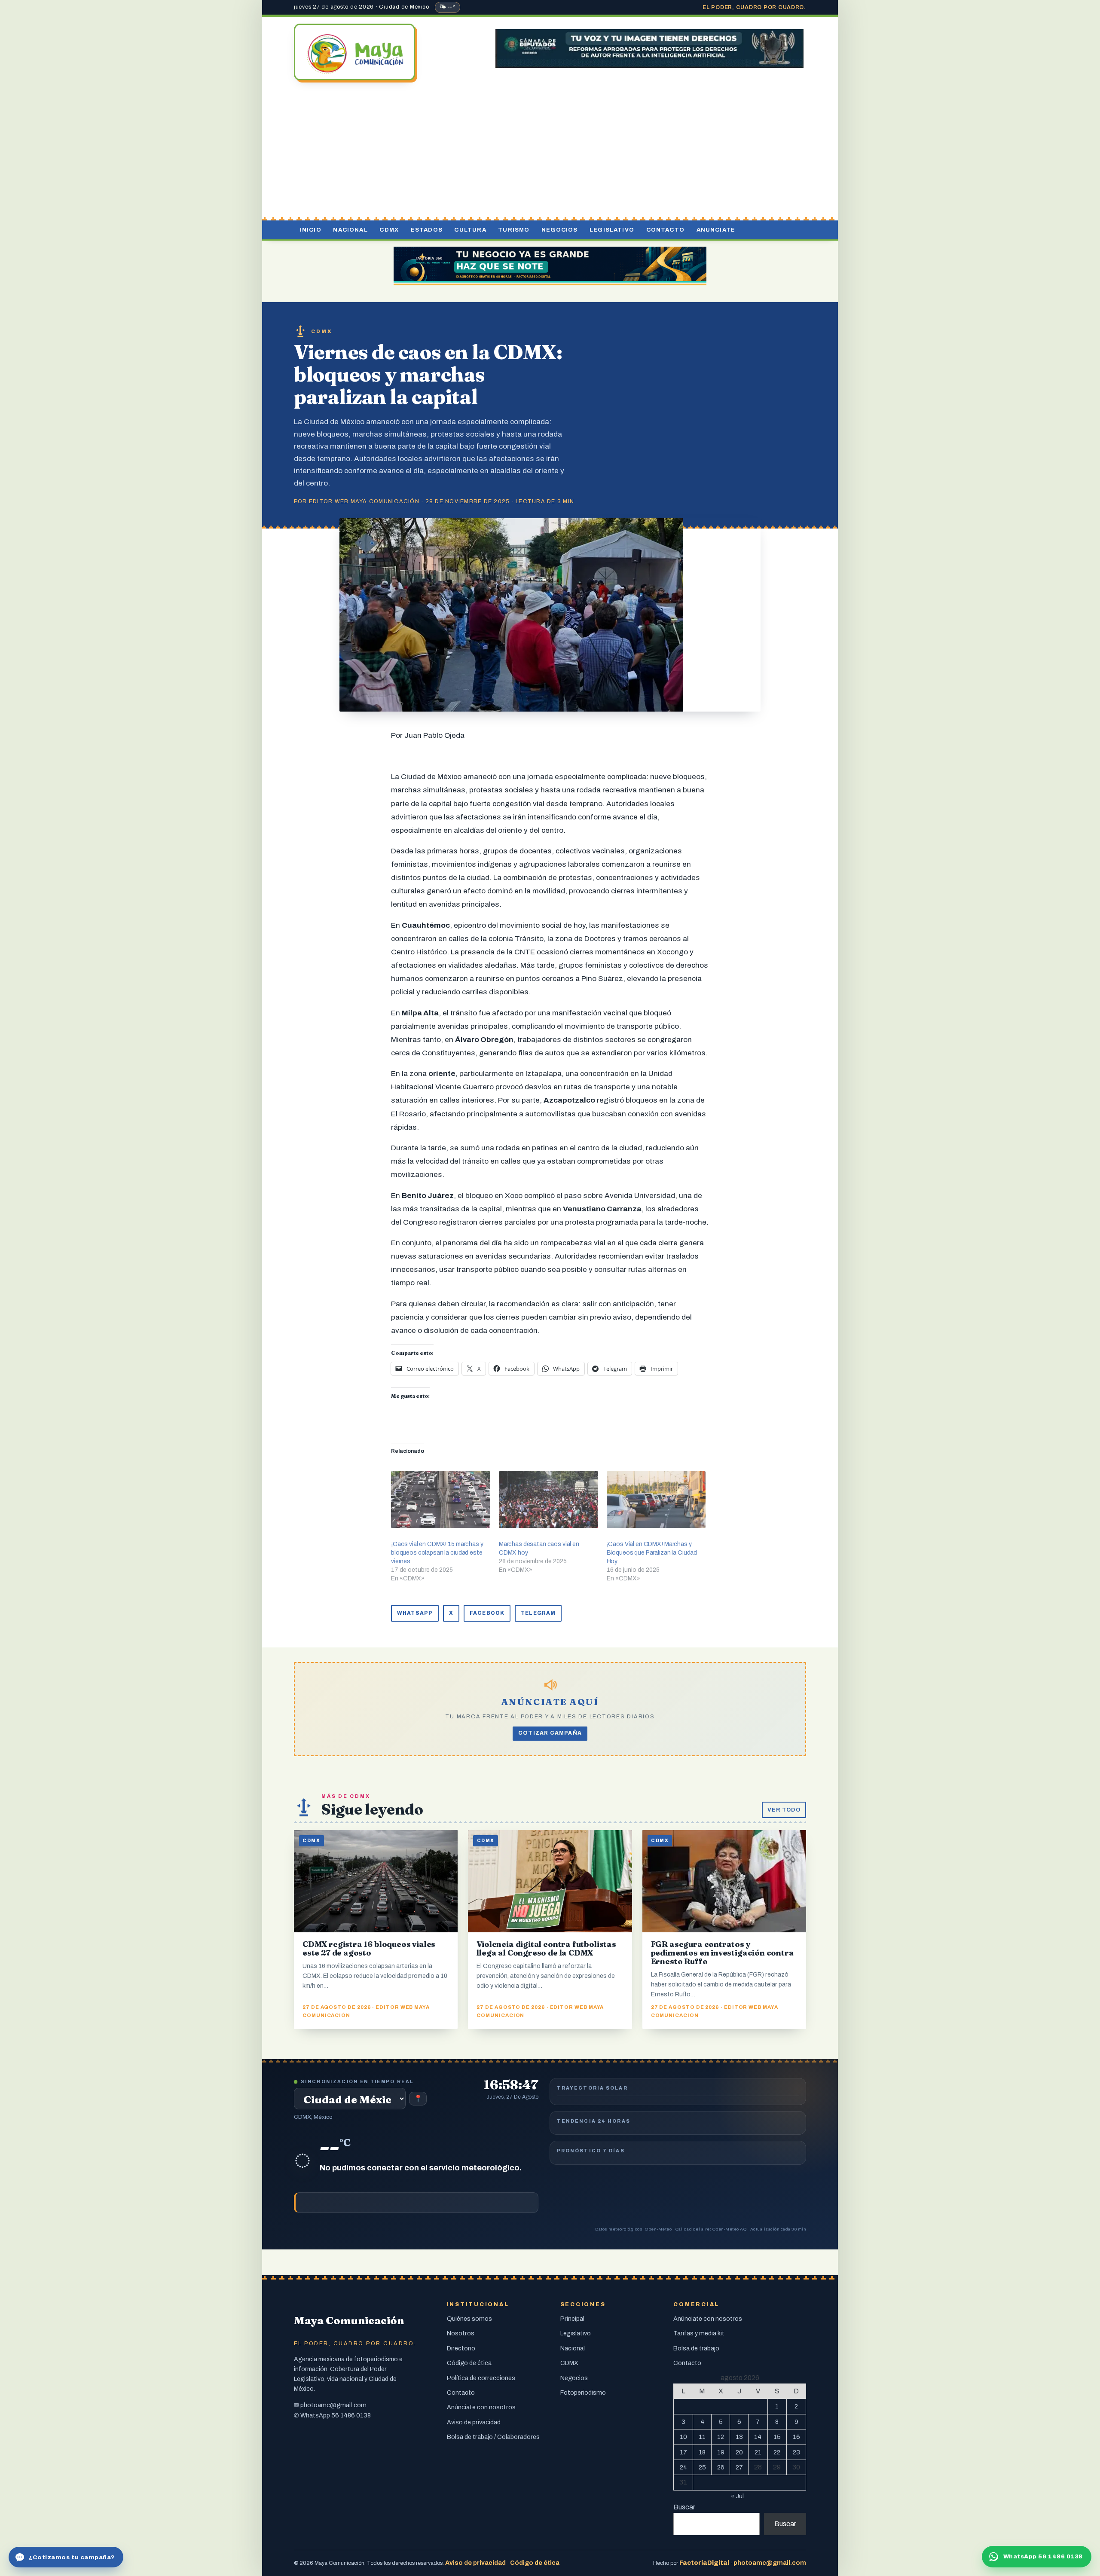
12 (721, 2437)
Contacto (665, 230)
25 (702, 2467)
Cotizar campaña (550, 1733)
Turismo (514, 230)
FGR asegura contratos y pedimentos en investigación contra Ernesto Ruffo (723, 1953)
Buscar (684, 2507)
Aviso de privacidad (474, 2422)
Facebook (487, 1613)
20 (739, 2452)
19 (721, 2452)
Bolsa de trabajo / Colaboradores (493, 2437)
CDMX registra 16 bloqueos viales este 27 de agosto (369, 1948)
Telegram (538, 1613)
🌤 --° (448, 7)
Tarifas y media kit (699, 2333)
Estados (427, 230)
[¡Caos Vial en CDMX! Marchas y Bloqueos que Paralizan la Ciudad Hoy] (656, 1500)
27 (739, 2467)
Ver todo (784, 1810)
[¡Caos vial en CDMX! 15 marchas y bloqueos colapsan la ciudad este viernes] (441, 1500)
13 (739, 2437)
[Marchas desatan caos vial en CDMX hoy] (548, 1500)
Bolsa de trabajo (696, 2348)
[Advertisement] (550, 152)
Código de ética (469, 2363)
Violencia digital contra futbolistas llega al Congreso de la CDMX (546, 1948)
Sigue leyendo (372, 1809)
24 (683, 2467)
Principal (572, 2319)
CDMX (389, 230)
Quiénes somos (469, 2319)
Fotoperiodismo (583, 2393)
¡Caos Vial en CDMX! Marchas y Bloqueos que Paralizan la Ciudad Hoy (652, 1553)
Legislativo (612, 230)
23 (796, 2452)
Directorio (461, 2348)
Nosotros (461, 2333)
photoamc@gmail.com (333, 2405)
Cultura (470, 230)
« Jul (737, 2496)
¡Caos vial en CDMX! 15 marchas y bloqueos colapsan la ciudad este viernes (437, 1553)
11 (702, 2437)
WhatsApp (415, 1613)
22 (777, 2452)
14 (758, 2437)
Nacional (350, 230)
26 (721, 2467)
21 (758, 2452)
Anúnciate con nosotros (481, 2407)
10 (683, 2437)
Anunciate (716, 230)
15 (777, 2437)
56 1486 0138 (351, 2415)
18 (702, 2452)
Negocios (559, 230)
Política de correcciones (481, 2378)
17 (683, 2452)
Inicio (311, 230)
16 (796, 2437)
